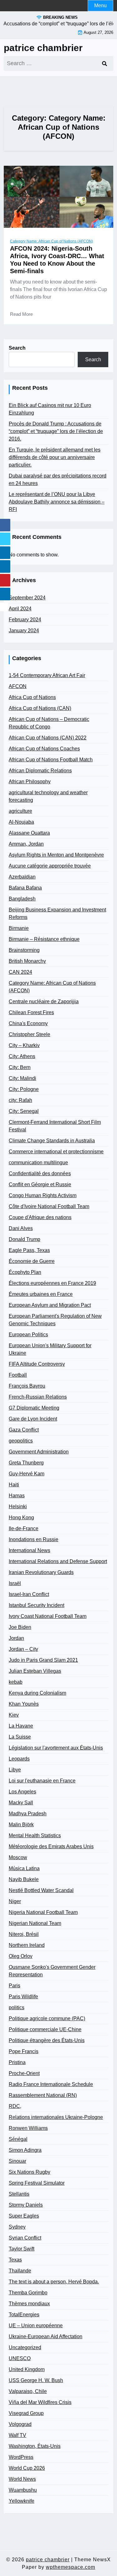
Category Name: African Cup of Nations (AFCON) (51, 241)
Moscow (18, 1857)
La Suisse (20, 1737)
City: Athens (22, 1056)
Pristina (17, 2062)
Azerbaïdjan (22, 877)
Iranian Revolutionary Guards (41, 1572)
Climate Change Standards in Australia (52, 1141)
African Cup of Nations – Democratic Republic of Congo (49, 723)
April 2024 (20, 609)
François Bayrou (27, 1386)
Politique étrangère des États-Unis (47, 2040)
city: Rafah (20, 1100)
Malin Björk (21, 1825)
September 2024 (27, 598)
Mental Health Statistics (35, 1836)
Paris (15, 1986)
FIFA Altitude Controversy (37, 1364)
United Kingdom (27, 2369)
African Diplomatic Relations (40, 771)
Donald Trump (24, 1239)
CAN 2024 (20, 972)
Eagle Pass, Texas (29, 1250)
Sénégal (18, 2139)
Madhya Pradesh (28, 1814)
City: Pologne (24, 1089)
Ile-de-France (24, 1528)
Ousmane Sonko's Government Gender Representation (52, 1971)
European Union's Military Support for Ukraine (50, 1349)
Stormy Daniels (26, 2205)
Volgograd (20, 2424)
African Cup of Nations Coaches (44, 749)
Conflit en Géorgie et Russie (40, 1184)
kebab (16, 1682)
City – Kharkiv (24, 1045)
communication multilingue (38, 1163)
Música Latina (24, 1868)
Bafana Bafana (25, 888)
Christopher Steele (29, 1034)
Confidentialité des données (40, 1173)
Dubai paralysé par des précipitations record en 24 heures (58, 480)
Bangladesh (22, 899)
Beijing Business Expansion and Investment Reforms (57, 913)
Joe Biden (20, 1627)
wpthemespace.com (71, 2567)
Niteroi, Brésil (24, 1934)
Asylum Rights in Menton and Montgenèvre (56, 855)
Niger (15, 1901)
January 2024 (24, 631)
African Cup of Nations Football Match (51, 760)
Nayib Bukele (24, 1879)
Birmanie (19, 928)
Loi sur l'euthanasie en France (42, 1781)
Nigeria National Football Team (43, 1912)
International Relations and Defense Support (58, 1561)
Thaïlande (20, 2271)
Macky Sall (21, 1803)
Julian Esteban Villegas (35, 1671)
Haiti (14, 1485)
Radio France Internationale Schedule (51, 2084)
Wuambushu (23, 2490)
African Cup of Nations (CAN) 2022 (48, 738)
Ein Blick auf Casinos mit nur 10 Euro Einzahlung (50, 409)
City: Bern (20, 1067)
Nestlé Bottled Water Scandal (41, 1890)
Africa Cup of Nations (32, 697)
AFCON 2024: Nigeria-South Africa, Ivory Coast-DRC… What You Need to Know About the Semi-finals (57, 260)
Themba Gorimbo (28, 2293)
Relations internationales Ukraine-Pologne (56, 2117)
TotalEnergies (24, 2315)
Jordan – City (23, 1649)
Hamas (17, 1496)
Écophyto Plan (25, 1272)
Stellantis (19, 2194)
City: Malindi (22, 1078)
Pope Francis (24, 2051)
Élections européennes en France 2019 (52, 1283)
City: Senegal (24, 1111)
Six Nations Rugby (29, 2172)
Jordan (16, 1638)
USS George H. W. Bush (36, 2380)
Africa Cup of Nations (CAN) (40, 708)
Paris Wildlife (23, 1997)
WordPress (21, 2457)
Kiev (14, 1715)
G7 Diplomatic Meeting (34, 1408)
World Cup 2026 (27, 2468)
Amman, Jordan (26, 844)
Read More (21, 314)
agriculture (20, 811)
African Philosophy (30, 782)
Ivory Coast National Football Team (48, 1616)
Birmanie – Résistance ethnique (44, 939)
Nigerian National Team (35, 1923)
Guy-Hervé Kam (27, 1474)
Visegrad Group (26, 2413)
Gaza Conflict (24, 1430)
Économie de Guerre (32, 1261)
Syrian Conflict (25, 2238)
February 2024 (25, 620)
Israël (15, 1583)
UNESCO (20, 2358)
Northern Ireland (27, 1945)
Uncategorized (25, 2347)
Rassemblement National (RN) (43, 2095)
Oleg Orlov (21, 1956)
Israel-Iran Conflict (29, 1594)
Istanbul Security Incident (37, 1605)
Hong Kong (21, 1517)
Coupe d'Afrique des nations (40, 1217)
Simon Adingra (25, 2150)
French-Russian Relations (38, 1397)
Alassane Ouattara (29, 833)
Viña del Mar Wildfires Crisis (40, 2402)
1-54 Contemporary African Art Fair (47, 675)
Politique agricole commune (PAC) (47, 2018)
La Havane (21, 1726)
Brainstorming (24, 950)
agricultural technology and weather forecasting (48, 796)
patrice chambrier (43, 48)
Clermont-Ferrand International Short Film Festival (55, 1126)
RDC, (15, 2106)
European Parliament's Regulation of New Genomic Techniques (55, 1320)
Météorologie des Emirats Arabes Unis (51, 1846)
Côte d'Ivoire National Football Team (49, 1206)
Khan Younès (24, 1704)
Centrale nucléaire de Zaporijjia (44, 1001)
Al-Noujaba (21, 822)
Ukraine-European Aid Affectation (46, 2336)
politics (17, 2008)
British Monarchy (27, 961)
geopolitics (21, 1441)
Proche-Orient (24, 2073)
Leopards (19, 1759)
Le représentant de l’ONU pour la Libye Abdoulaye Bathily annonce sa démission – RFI (57, 502)
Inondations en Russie (34, 1539)
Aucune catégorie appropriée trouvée (50, 866)
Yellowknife (22, 2501)
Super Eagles (24, 2216)
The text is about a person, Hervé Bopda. (54, 2282)
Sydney (17, 2227)
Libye (15, 1770)
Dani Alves (21, 1228)
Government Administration (39, 1452)
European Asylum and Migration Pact (50, 1305)
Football (18, 1375)
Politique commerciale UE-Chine (45, 2029)
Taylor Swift (22, 2249)
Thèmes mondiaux (29, 2304)
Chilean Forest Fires (31, 1012)
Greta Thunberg (26, 1463)
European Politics (28, 1335)
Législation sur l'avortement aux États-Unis (56, 1748)
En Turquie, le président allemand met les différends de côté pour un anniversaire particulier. (55, 457)
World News (22, 2479)
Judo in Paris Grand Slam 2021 (43, 1660)
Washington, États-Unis (35, 2446)
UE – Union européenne (36, 2326)
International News (29, 1550)
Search (17, 348)
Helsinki (18, 1507)
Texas (15, 2260)
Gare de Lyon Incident (33, 1419)
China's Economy (28, 1023)
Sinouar (17, 2161)
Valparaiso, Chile (28, 2391)
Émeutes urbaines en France (41, 1294)
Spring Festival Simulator (37, 2183)
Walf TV (17, 2435)
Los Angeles (22, 1792)
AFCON (18, 686)
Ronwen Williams (28, 2128)
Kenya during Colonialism (37, 1693)
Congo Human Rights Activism (43, 1195)
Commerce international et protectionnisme (56, 1152)
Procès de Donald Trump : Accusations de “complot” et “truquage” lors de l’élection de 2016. (56, 431)
